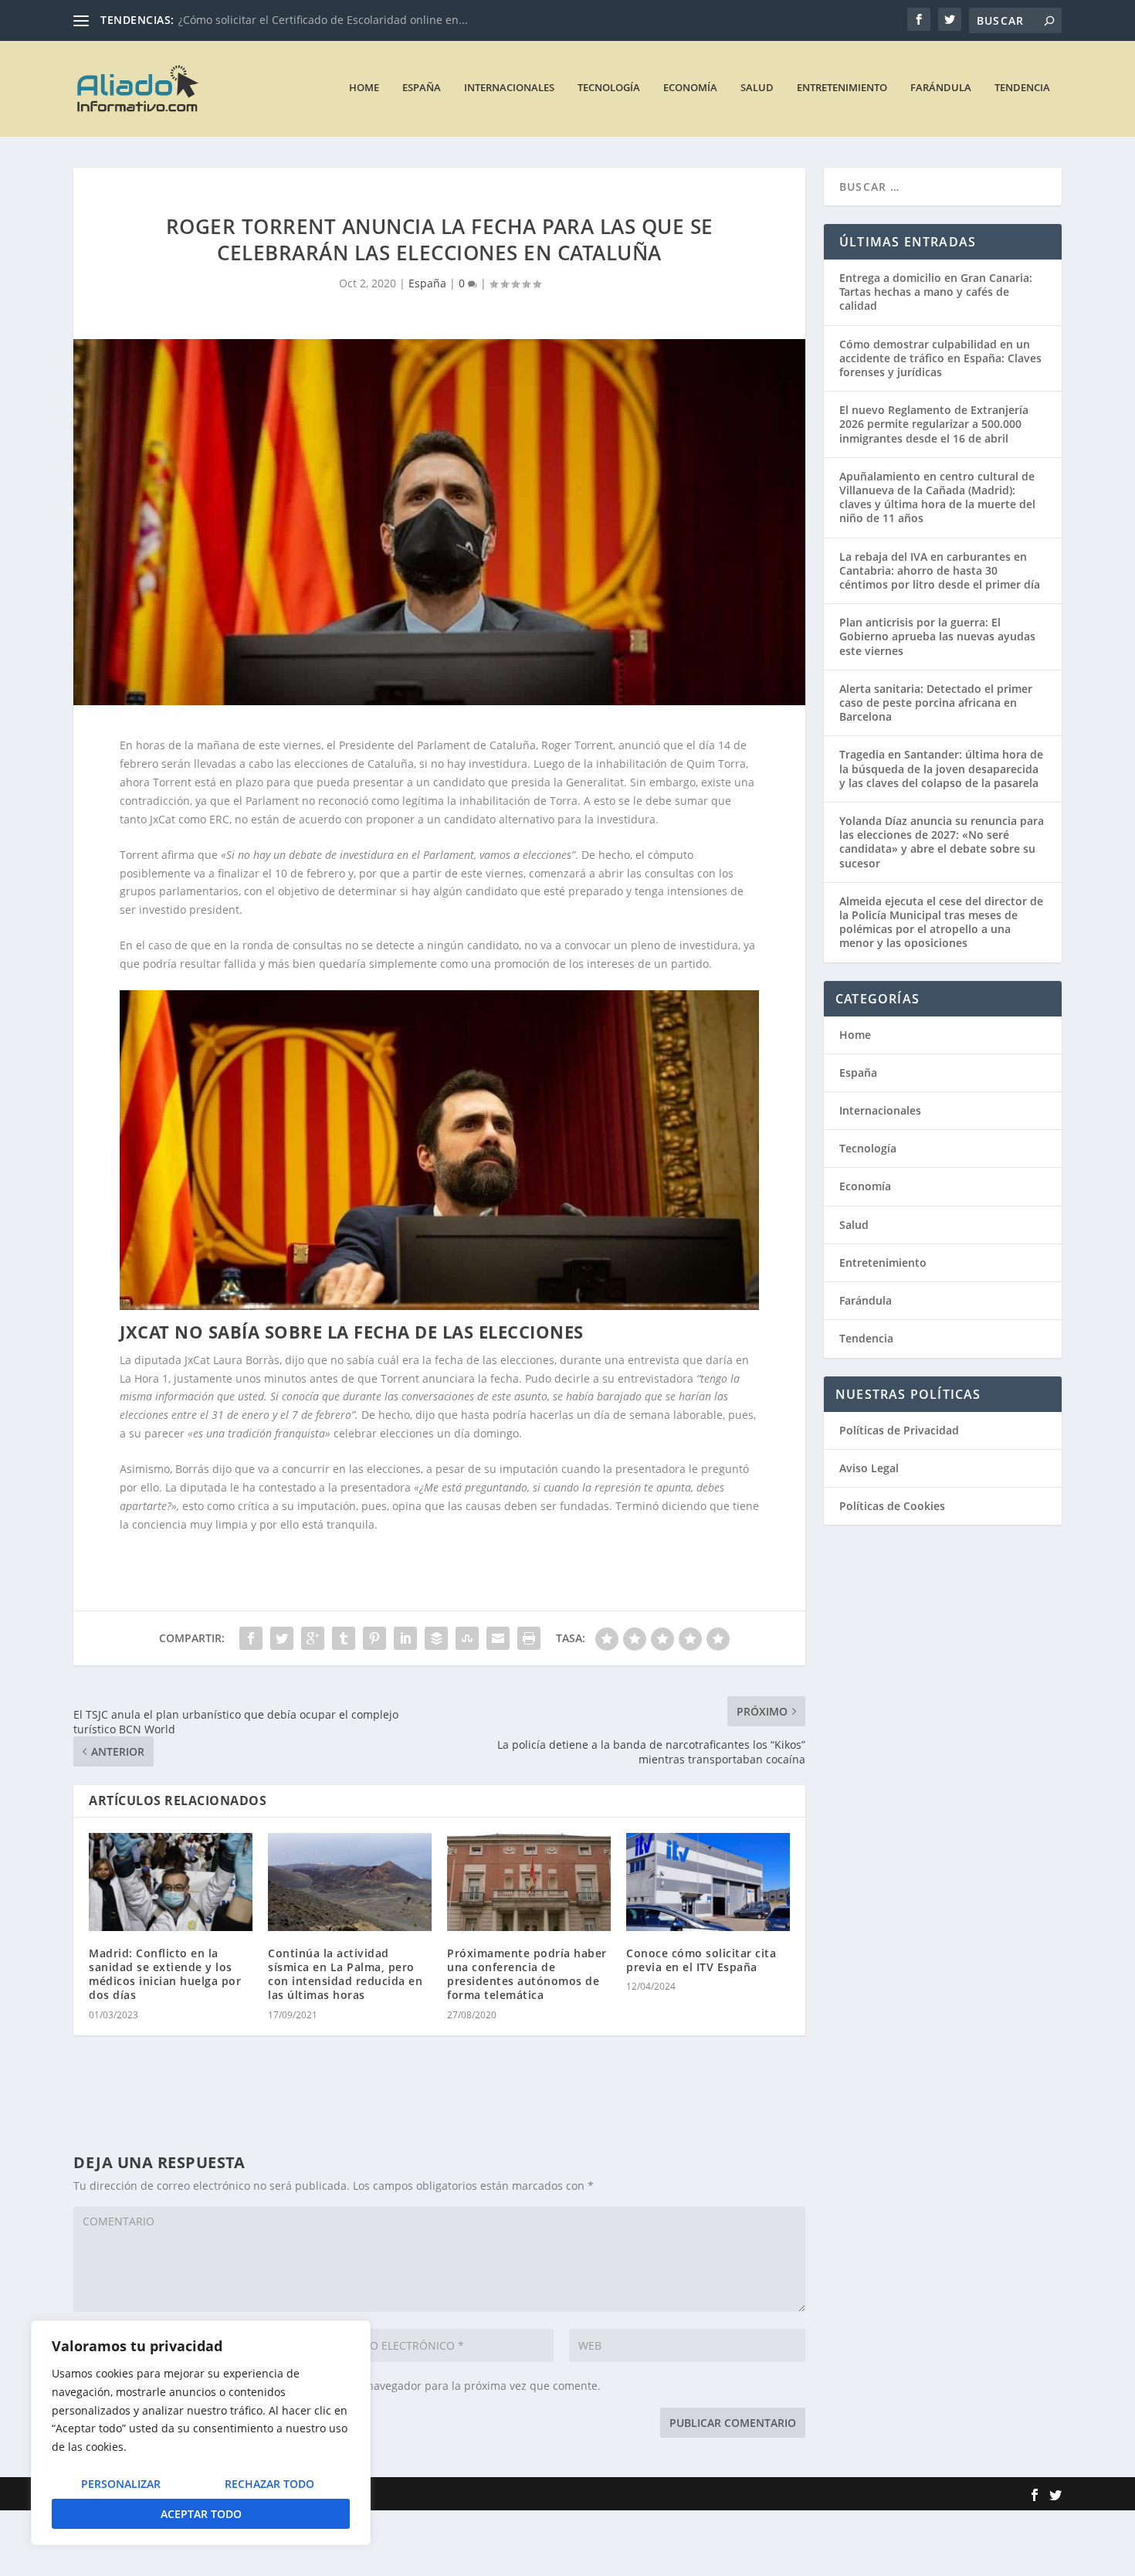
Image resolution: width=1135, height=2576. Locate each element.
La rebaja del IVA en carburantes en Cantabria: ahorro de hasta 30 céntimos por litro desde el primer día (940, 570)
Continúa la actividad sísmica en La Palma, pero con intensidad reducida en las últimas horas (345, 1974)
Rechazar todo (269, 2484)
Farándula (941, 88)
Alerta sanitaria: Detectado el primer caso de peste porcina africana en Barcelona (936, 703)
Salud (757, 88)
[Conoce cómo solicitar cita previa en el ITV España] (708, 1882)
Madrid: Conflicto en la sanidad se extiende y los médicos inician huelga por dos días (165, 1974)
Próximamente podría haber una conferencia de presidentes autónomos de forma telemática (527, 1974)
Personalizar (121, 2484)
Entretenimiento (842, 88)
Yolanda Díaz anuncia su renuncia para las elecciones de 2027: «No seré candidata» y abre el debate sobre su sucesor (942, 842)
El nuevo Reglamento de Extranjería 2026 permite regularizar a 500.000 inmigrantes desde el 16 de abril (934, 424)
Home (364, 88)
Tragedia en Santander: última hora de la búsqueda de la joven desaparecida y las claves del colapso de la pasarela (941, 768)
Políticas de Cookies (892, 1506)
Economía (690, 88)
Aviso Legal (869, 1468)
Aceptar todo (201, 2514)
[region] (201, 2433)
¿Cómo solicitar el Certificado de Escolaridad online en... (323, 20)
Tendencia (1022, 88)
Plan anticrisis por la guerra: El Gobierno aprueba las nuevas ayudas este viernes (937, 636)
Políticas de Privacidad (899, 1430)
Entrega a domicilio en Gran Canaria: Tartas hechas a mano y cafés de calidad (936, 292)
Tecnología (609, 88)
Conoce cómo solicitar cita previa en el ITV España (701, 1960)
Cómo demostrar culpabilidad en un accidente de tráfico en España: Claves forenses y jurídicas (940, 358)
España (422, 88)
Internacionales (509, 88)
